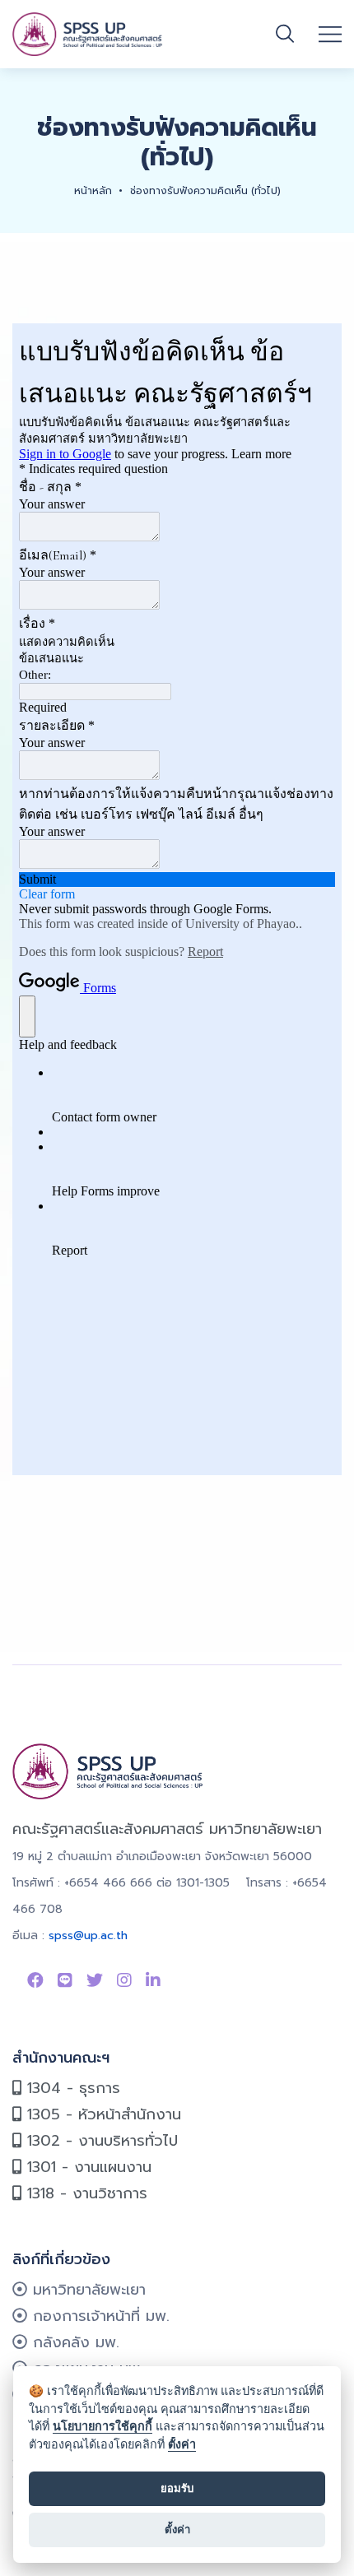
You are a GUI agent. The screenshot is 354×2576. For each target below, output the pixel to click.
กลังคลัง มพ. (73, 2342)
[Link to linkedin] (153, 1980)
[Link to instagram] (124, 1980)
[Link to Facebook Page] (35, 1980)
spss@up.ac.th (88, 1935)
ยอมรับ (177, 2488)
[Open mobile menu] (330, 35)
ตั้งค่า (182, 2444)
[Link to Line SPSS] (65, 1980)
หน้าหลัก (93, 191)
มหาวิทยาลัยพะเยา (86, 2290)
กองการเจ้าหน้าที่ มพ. (98, 2316)
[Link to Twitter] (95, 1980)
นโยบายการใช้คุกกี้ (102, 2426)
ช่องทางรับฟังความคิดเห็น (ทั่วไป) (205, 191)
